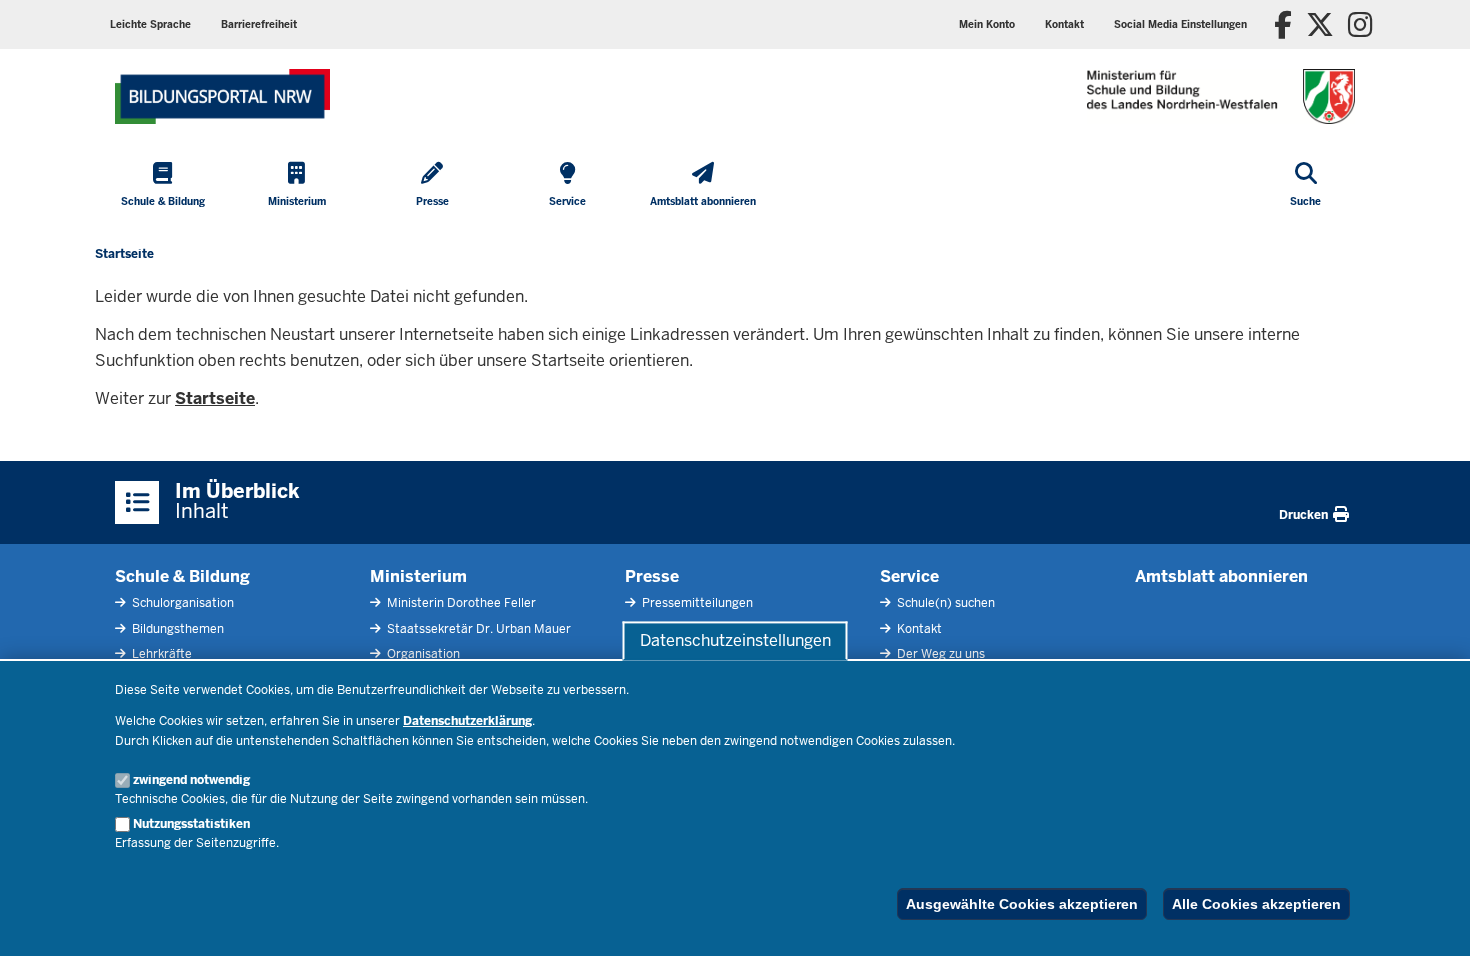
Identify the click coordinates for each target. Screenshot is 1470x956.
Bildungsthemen (176, 629)
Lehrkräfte (160, 654)
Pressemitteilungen (696, 603)
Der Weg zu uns (939, 654)
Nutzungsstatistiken (191, 824)
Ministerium (418, 576)
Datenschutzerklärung (467, 721)
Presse (652, 576)
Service (909, 576)
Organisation (422, 654)
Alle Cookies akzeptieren (1256, 904)
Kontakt (918, 629)
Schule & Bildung (182, 576)
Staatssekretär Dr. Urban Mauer (477, 629)
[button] (1180, 24)
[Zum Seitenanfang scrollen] (1430, 919)
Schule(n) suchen (944, 603)
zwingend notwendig (191, 780)
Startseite (215, 398)
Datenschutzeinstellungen (735, 640)
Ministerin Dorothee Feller (460, 603)
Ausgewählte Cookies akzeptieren (1022, 904)
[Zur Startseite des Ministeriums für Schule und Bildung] (222, 96)
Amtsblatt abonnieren (1221, 576)
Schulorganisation (181, 603)
